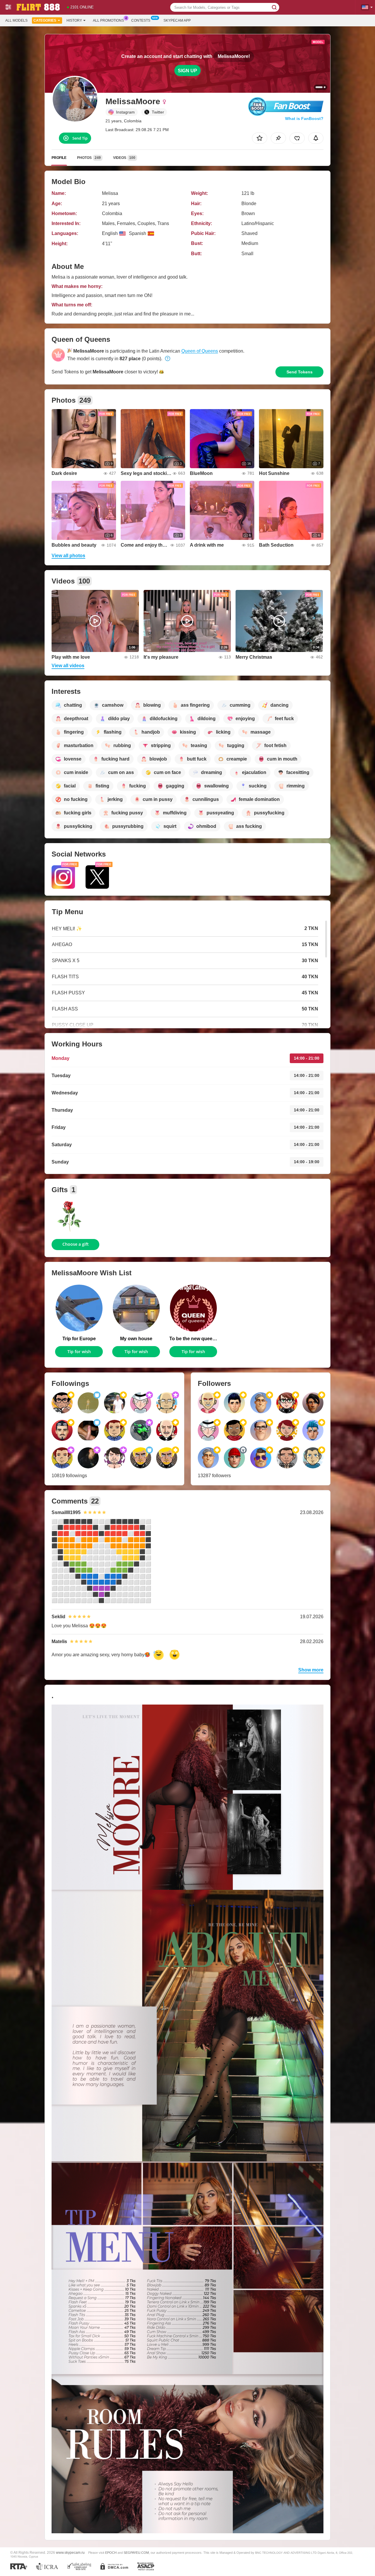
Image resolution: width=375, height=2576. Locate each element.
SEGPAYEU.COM (136, 2553)
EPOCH (111, 2553)
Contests (141, 20)
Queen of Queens (200, 351)
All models (16, 20)
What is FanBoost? (304, 119)
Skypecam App (177, 20)
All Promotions (108, 20)
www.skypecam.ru (70, 2552)
